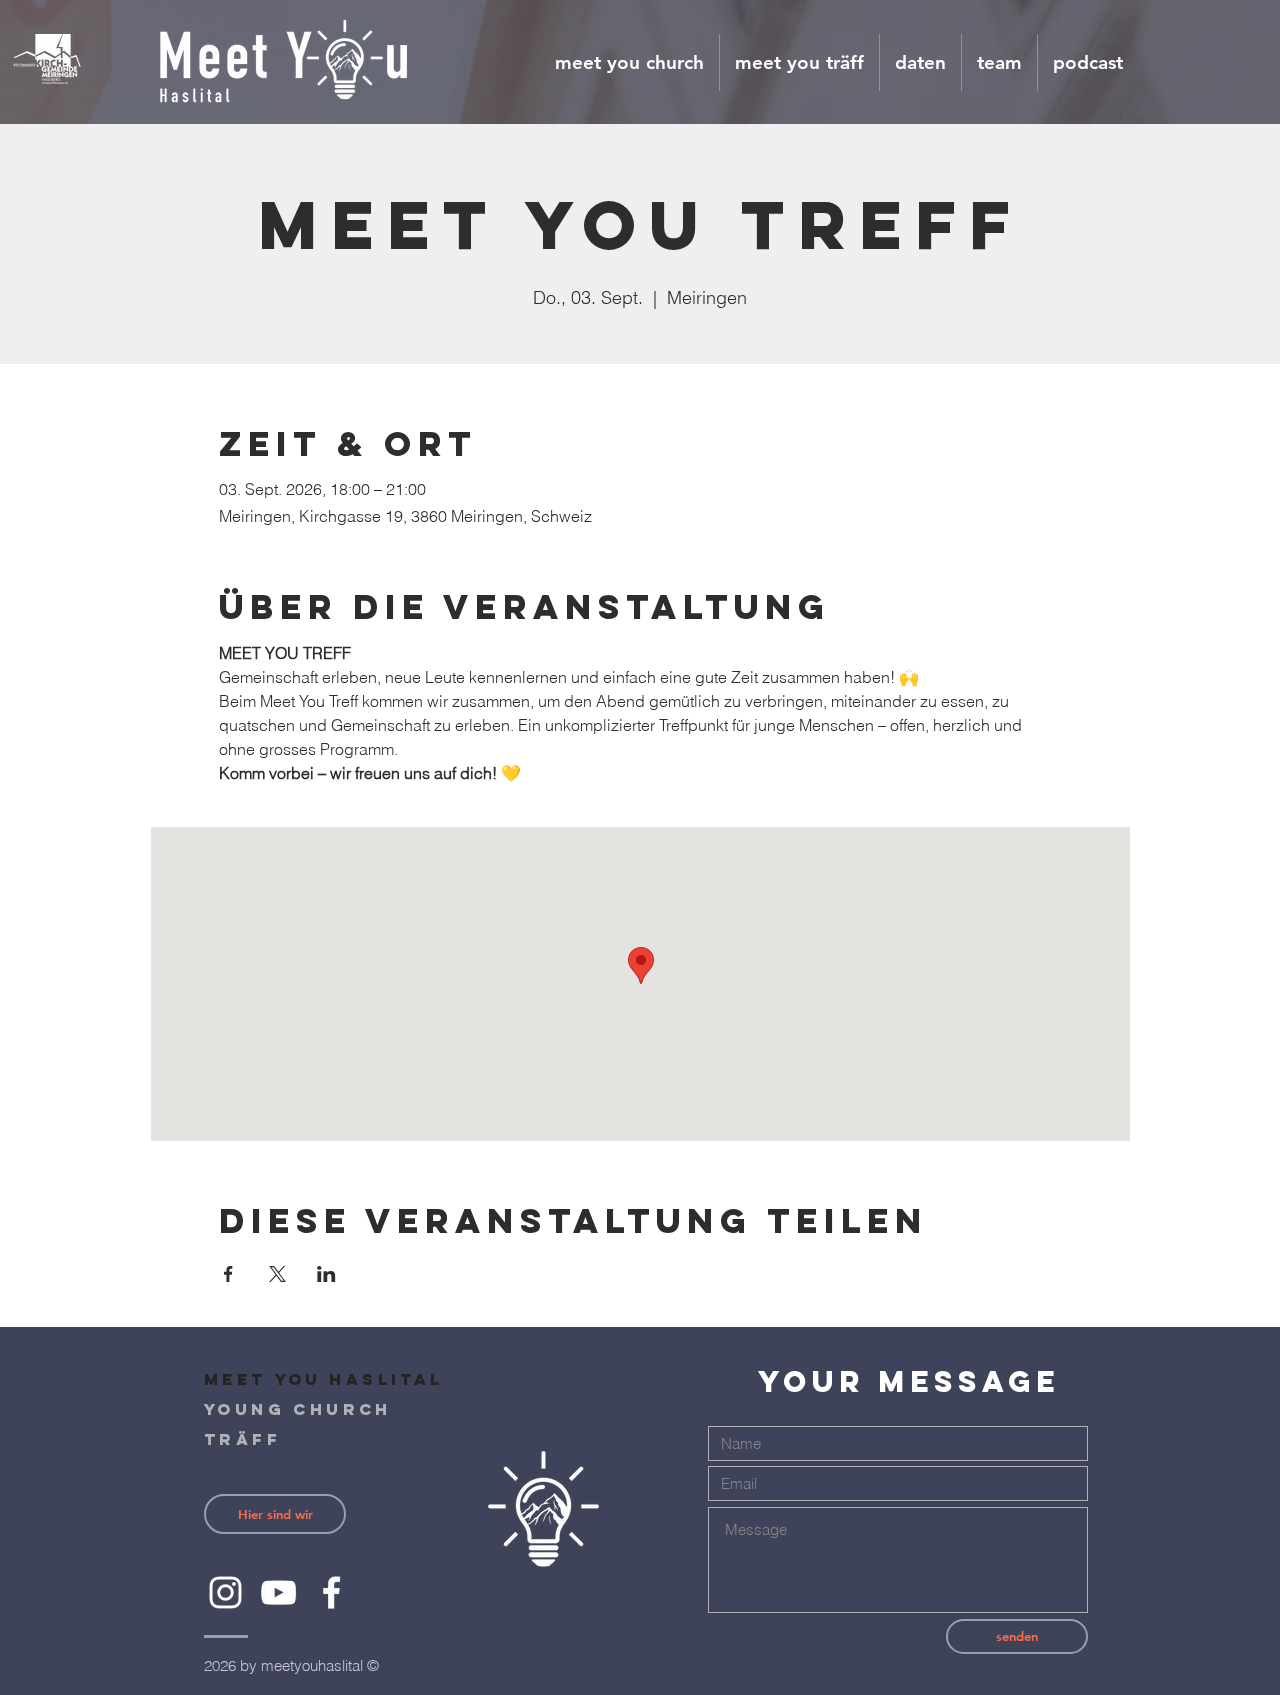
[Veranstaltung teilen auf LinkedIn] (326, 1274)
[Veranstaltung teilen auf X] (277, 1274)
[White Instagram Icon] (225, 1592)
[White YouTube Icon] (278, 1592)
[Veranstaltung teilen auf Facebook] (228, 1274)
